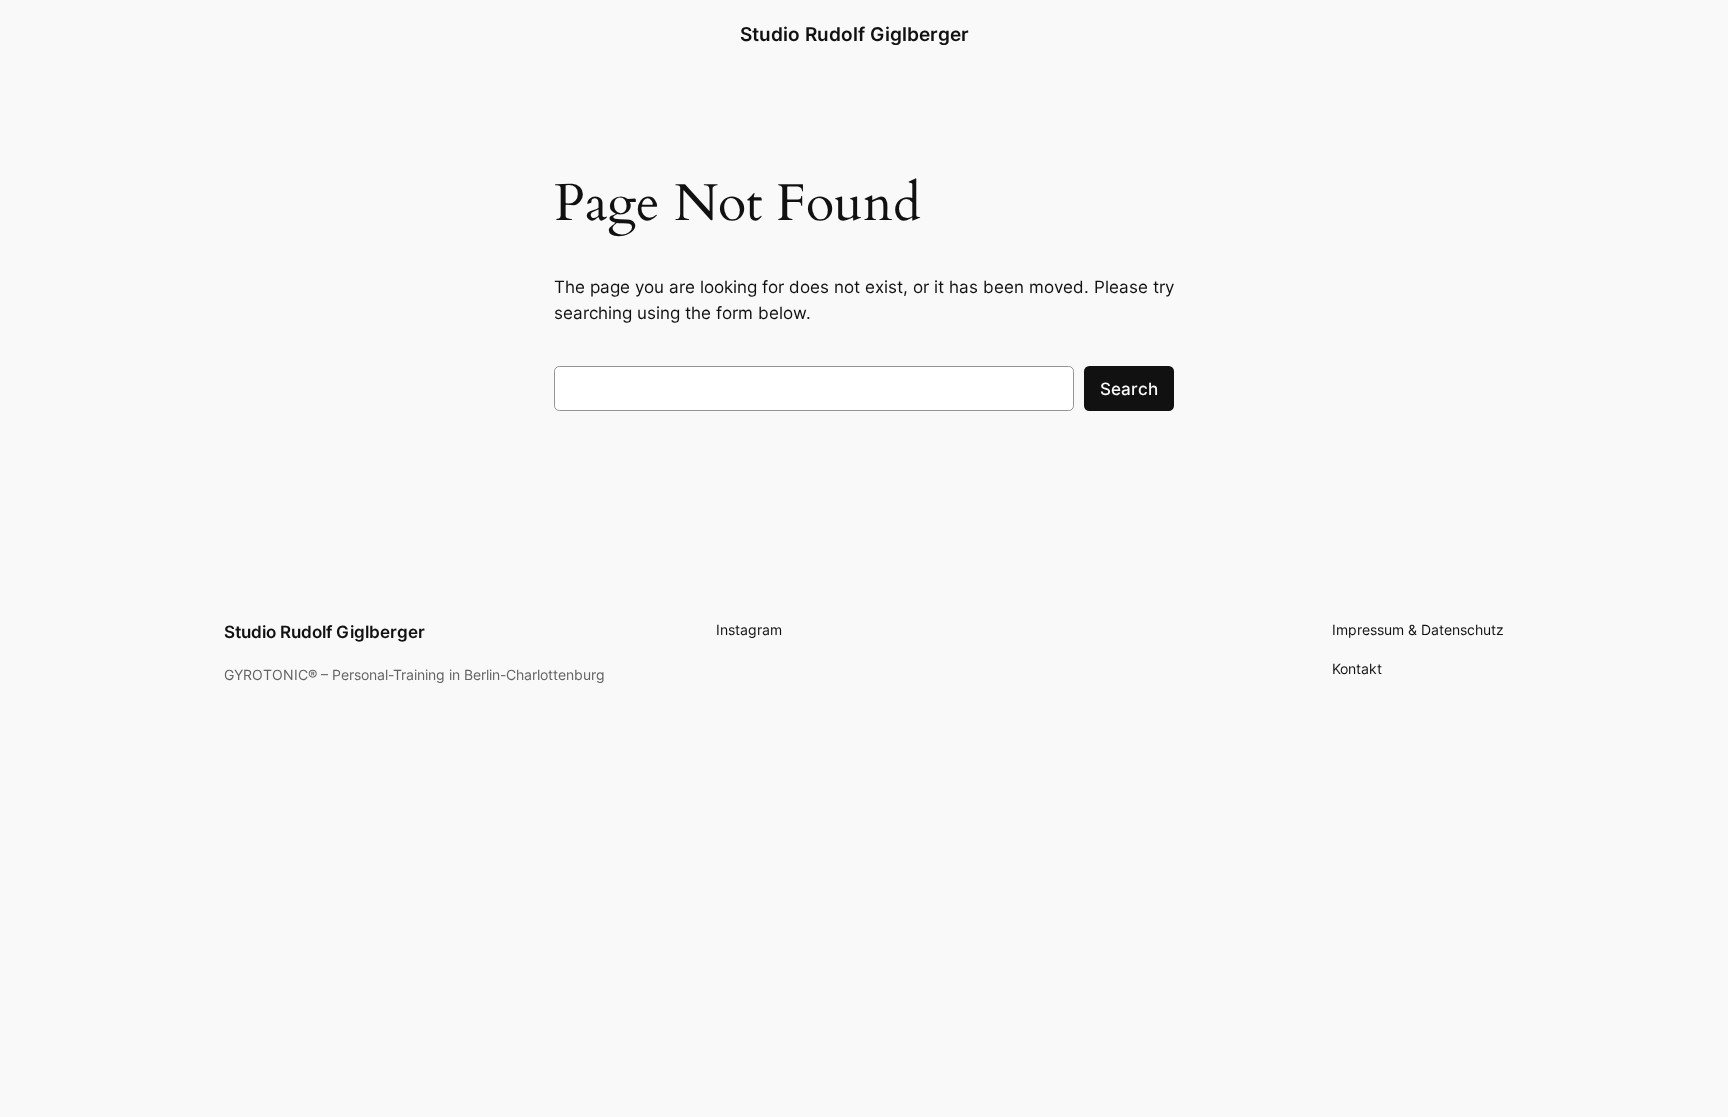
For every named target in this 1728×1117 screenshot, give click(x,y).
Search (1129, 389)
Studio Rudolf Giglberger (854, 34)
